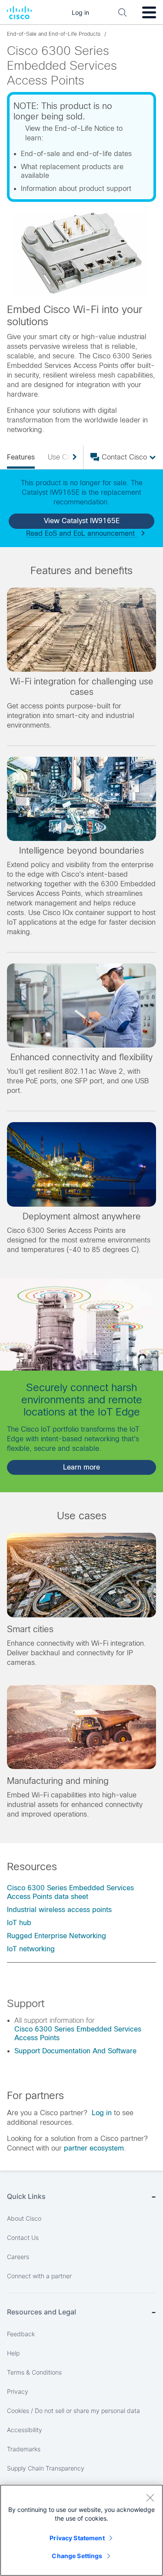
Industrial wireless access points (59, 1910)
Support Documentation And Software (75, 2051)
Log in (102, 2113)
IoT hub (19, 1923)
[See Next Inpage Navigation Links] (71, 457)
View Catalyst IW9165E (82, 521)
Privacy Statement (77, 2538)
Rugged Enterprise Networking (57, 1936)
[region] (81, 2530)
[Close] (150, 2498)
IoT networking (31, 1949)
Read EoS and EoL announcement (81, 533)
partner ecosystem (94, 2148)
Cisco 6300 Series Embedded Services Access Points (78, 2033)
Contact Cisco (124, 457)
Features (21, 457)
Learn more (81, 1467)
